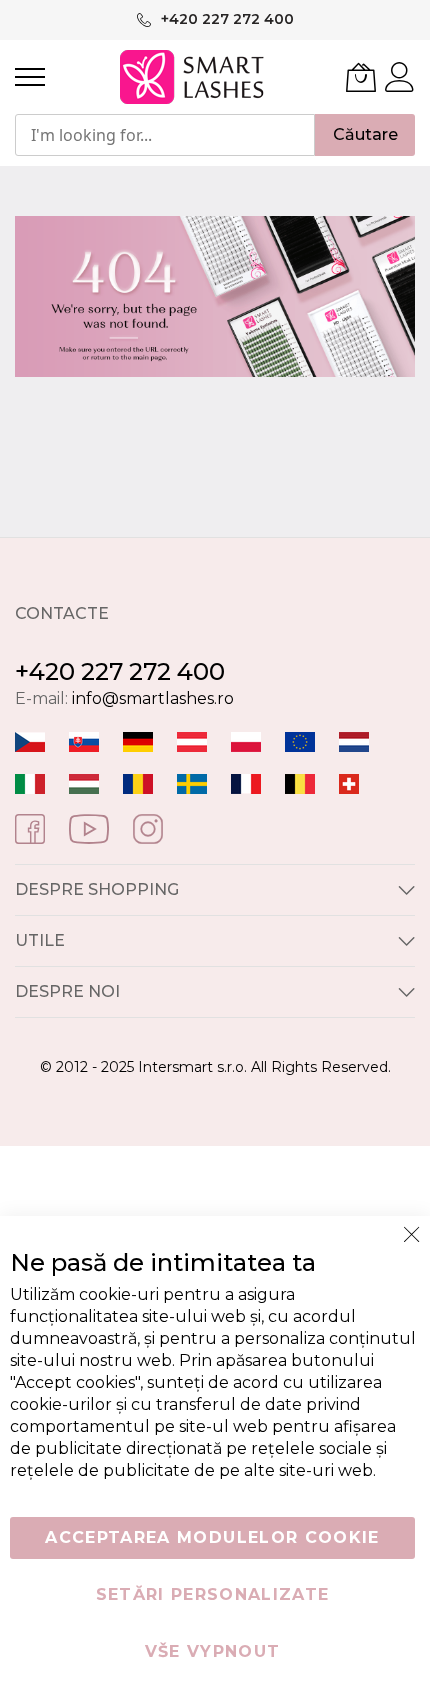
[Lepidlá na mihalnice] (84, 740)
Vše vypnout (213, 1651)
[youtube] (89, 827)
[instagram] (148, 827)
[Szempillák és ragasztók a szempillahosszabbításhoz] (84, 782)
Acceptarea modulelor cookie (212, 1537)
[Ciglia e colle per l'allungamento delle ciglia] (30, 782)
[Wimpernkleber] (138, 740)
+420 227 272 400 (120, 671)
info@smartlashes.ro (153, 698)
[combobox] (165, 135)
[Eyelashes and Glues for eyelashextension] (300, 740)
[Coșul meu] (361, 77)
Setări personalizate (213, 1594)
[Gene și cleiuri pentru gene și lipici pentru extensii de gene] (138, 782)
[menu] (30, 77)
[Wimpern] (192, 740)
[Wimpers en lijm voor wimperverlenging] (354, 740)
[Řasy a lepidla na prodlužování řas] (30, 740)
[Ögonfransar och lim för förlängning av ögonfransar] (192, 782)
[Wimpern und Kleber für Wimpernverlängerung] (349, 782)
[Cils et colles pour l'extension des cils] (246, 782)
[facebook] (30, 827)
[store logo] (193, 77)
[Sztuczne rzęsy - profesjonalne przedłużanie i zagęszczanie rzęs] (246, 740)
